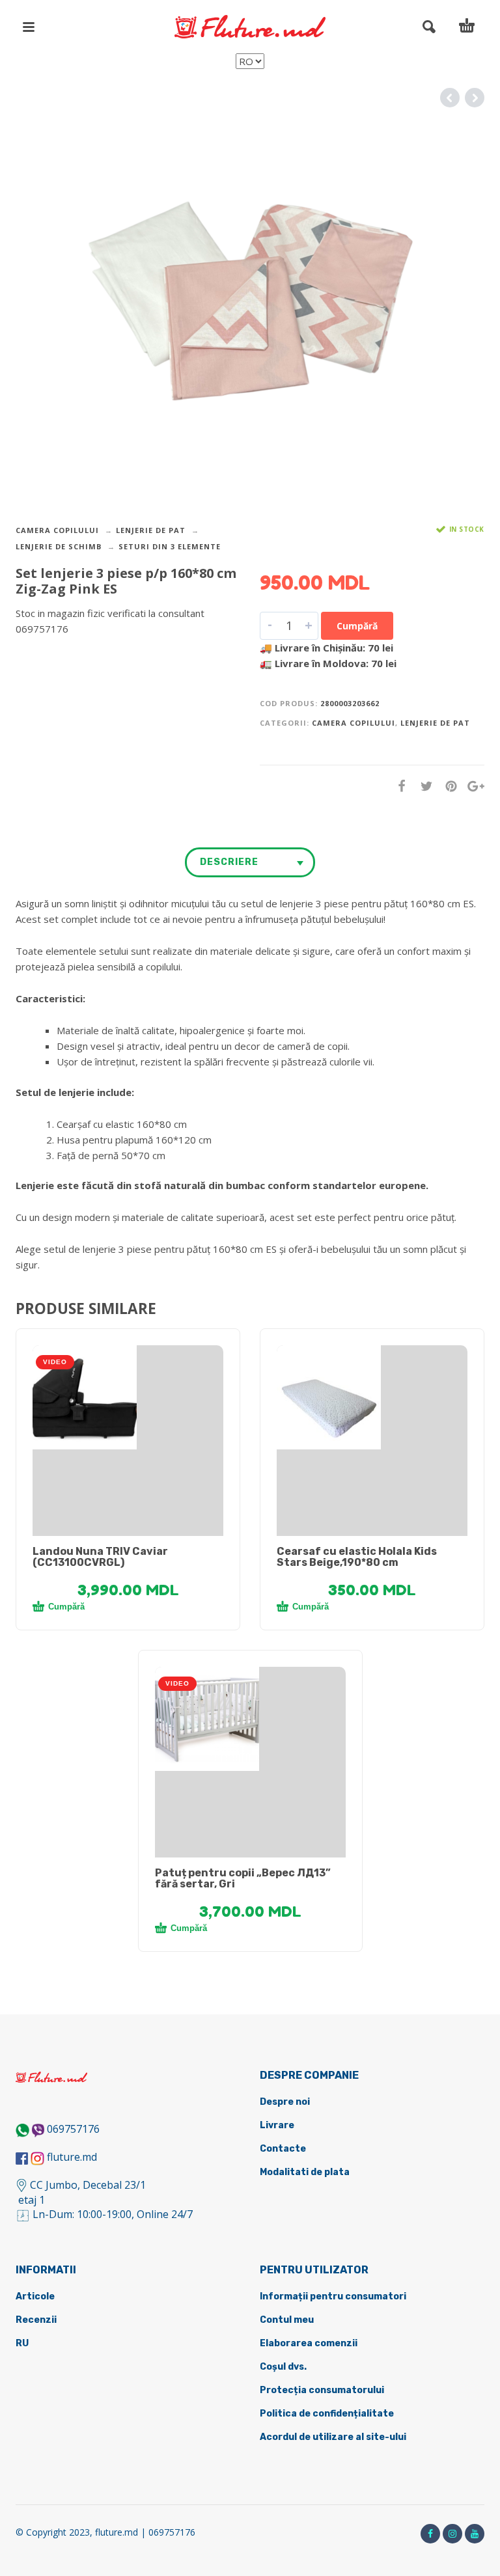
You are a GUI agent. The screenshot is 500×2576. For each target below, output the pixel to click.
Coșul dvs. (283, 2367)
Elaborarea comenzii (309, 2343)
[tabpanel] (128, 1397)
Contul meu (287, 2320)
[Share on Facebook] (398, 786)
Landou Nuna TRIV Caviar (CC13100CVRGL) (100, 1557)
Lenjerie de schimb (59, 546)
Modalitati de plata (305, 2172)
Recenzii (36, 2320)
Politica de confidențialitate (327, 2414)
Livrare (277, 2125)
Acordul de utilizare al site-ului (333, 2437)
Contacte (283, 2149)
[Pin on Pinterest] (447, 786)
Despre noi (285, 2102)
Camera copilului (57, 530)
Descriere (229, 862)
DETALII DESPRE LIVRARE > (79, 654)
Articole (35, 2296)
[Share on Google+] (472, 786)
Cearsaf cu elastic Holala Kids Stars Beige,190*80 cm (357, 1557)
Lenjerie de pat (151, 530)
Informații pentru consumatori (333, 2296)
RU (22, 2343)
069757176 (73, 2129)
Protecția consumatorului (322, 2390)
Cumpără (357, 626)
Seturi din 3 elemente (170, 546)
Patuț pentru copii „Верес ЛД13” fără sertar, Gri (243, 1878)
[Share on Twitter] (423, 786)
